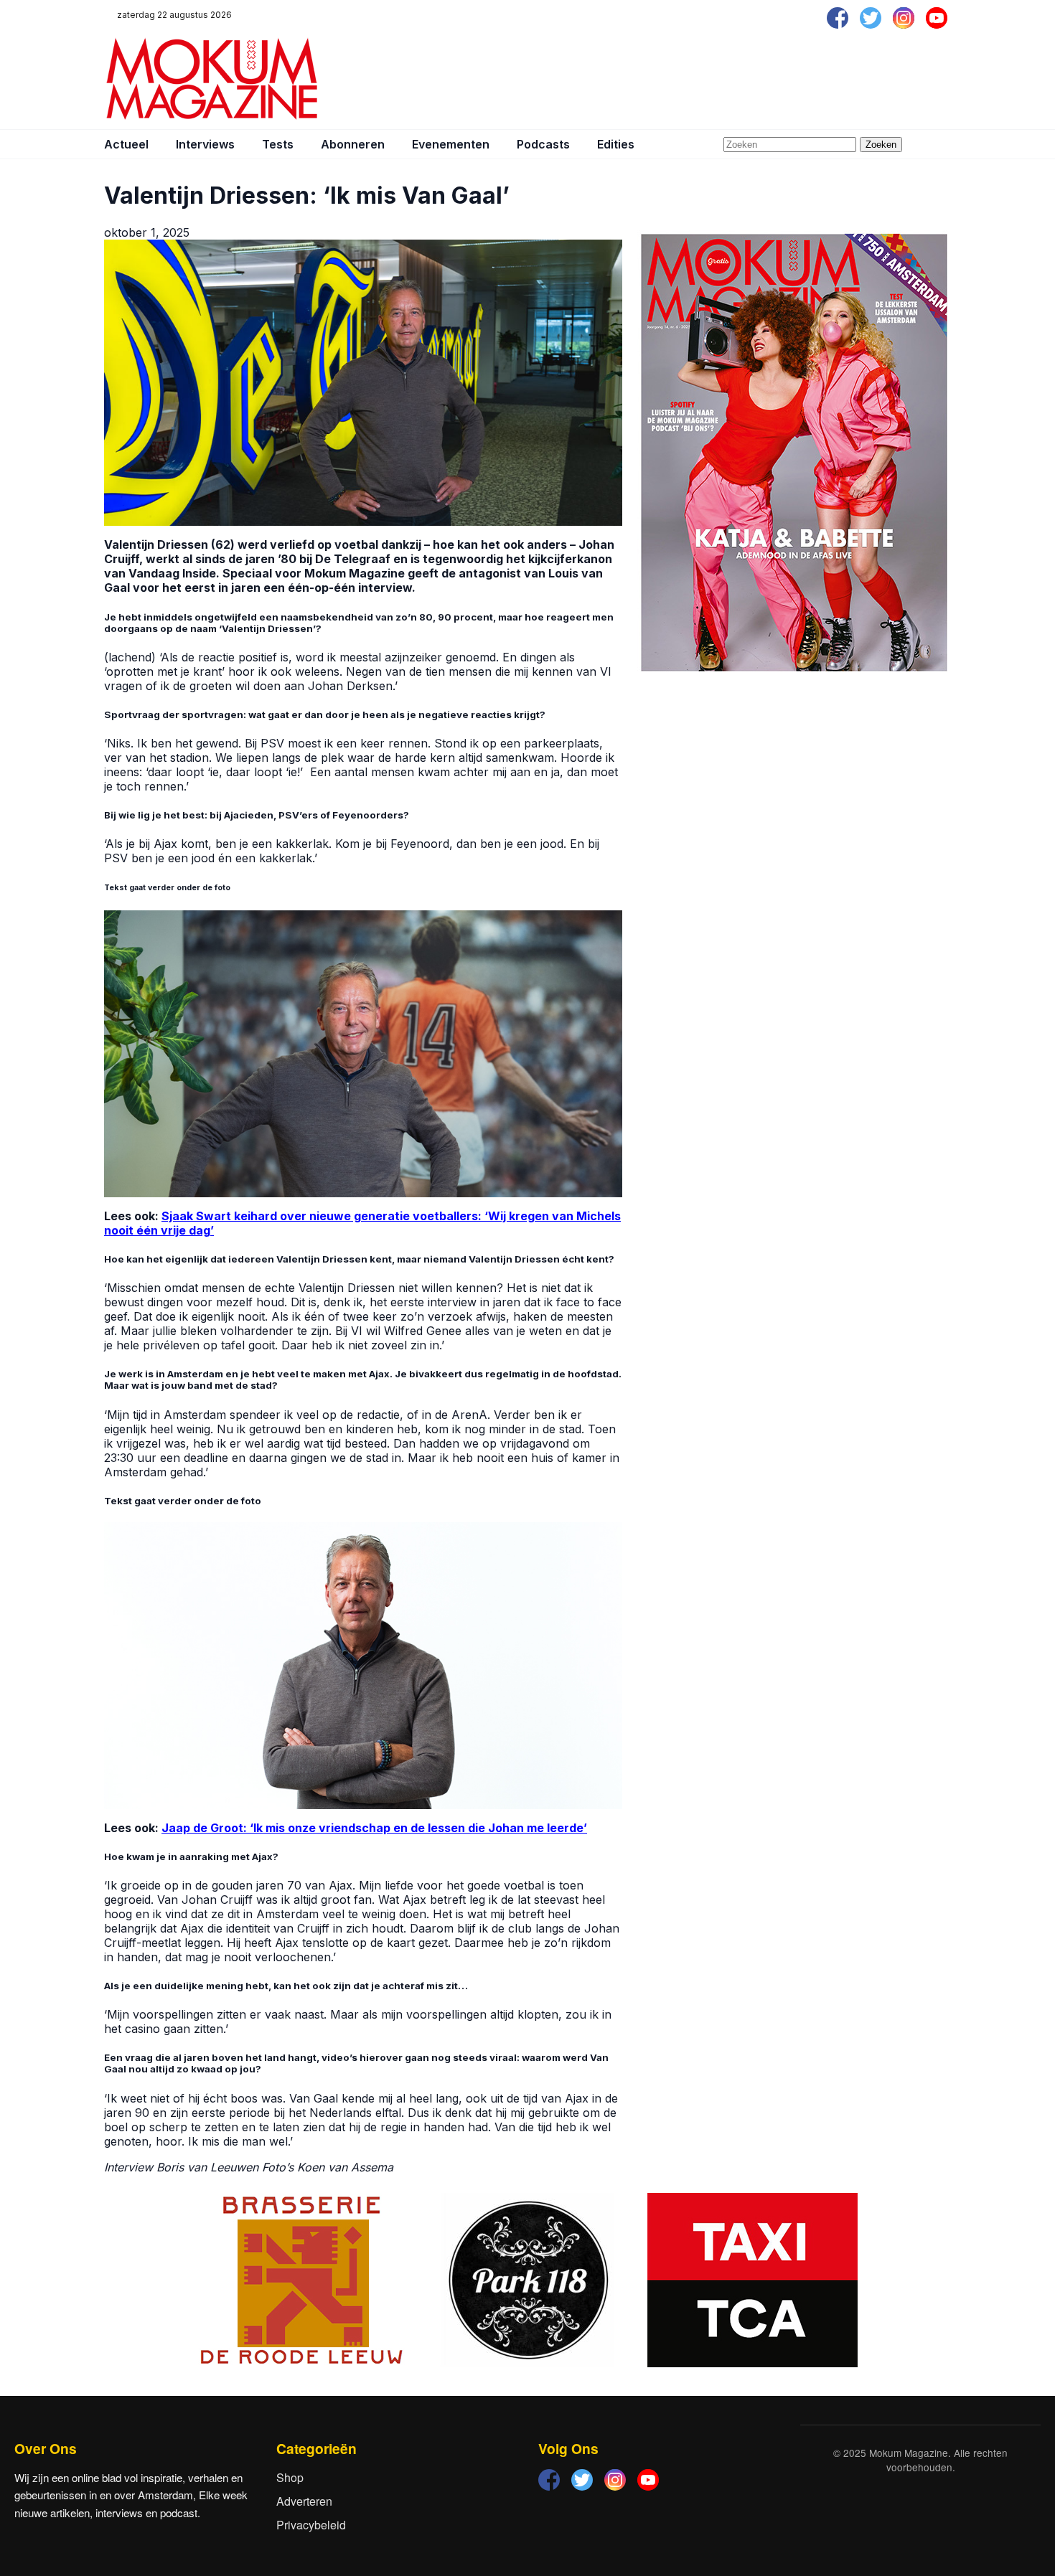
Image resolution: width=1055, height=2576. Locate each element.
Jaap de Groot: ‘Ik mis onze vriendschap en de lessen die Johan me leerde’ (374, 1828)
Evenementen (451, 144)
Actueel (126, 144)
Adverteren (304, 2501)
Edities (616, 144)
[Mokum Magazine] (212, 79)
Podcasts (543, 144)
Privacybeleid (311, 2525)
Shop (290, 2477)
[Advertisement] (690, 79)
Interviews (205, 144)
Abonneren (353, 144)
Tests (278, 144)
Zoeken (881, 145)
